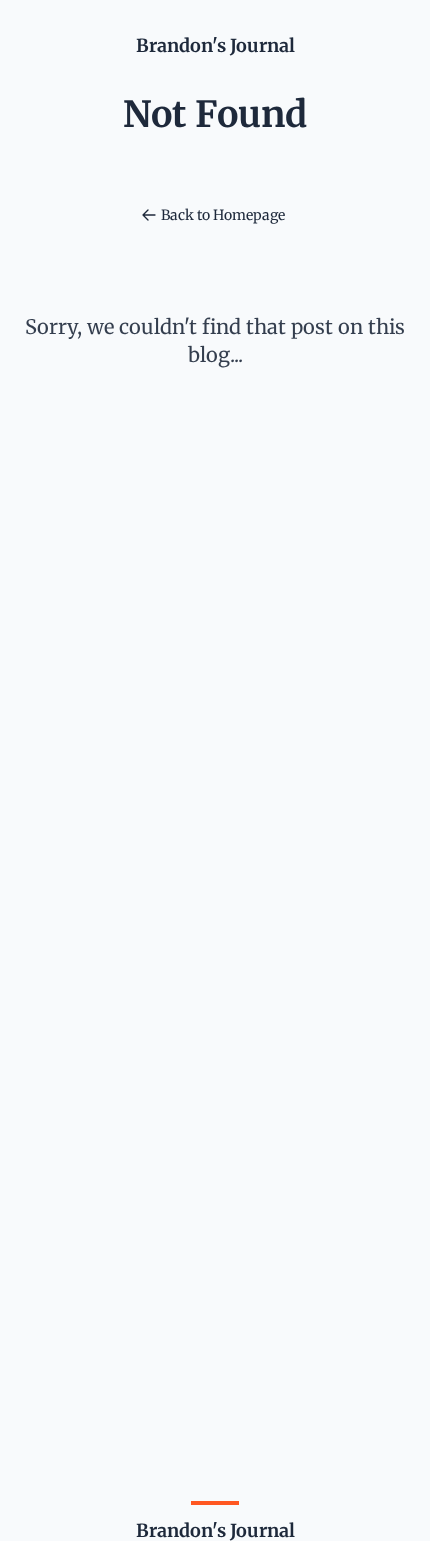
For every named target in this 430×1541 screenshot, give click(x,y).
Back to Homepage (223, 215)
